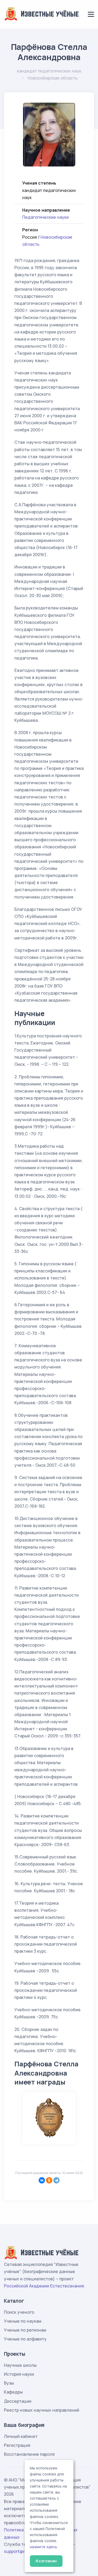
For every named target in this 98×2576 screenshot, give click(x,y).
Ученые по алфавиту (25, 2339)
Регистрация (17, 2445)
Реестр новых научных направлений (42, 2410)
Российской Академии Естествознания (44, 2286)
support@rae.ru (19, 2551)
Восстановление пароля (29, 2454)
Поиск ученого (19, 2312)
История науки (19, 2374)
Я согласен (46, 2561)
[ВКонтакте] (42, 2180)
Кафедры (13, 2392)
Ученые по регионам (25, 2330)
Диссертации (18, 2401)
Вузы (9, 2383)
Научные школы (20, 2365)
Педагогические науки (45, 217)
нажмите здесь (44, 2547)
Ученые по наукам (23, 2321)
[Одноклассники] (49, 2180)
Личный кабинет (21, 2436)
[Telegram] (56, 2180)
